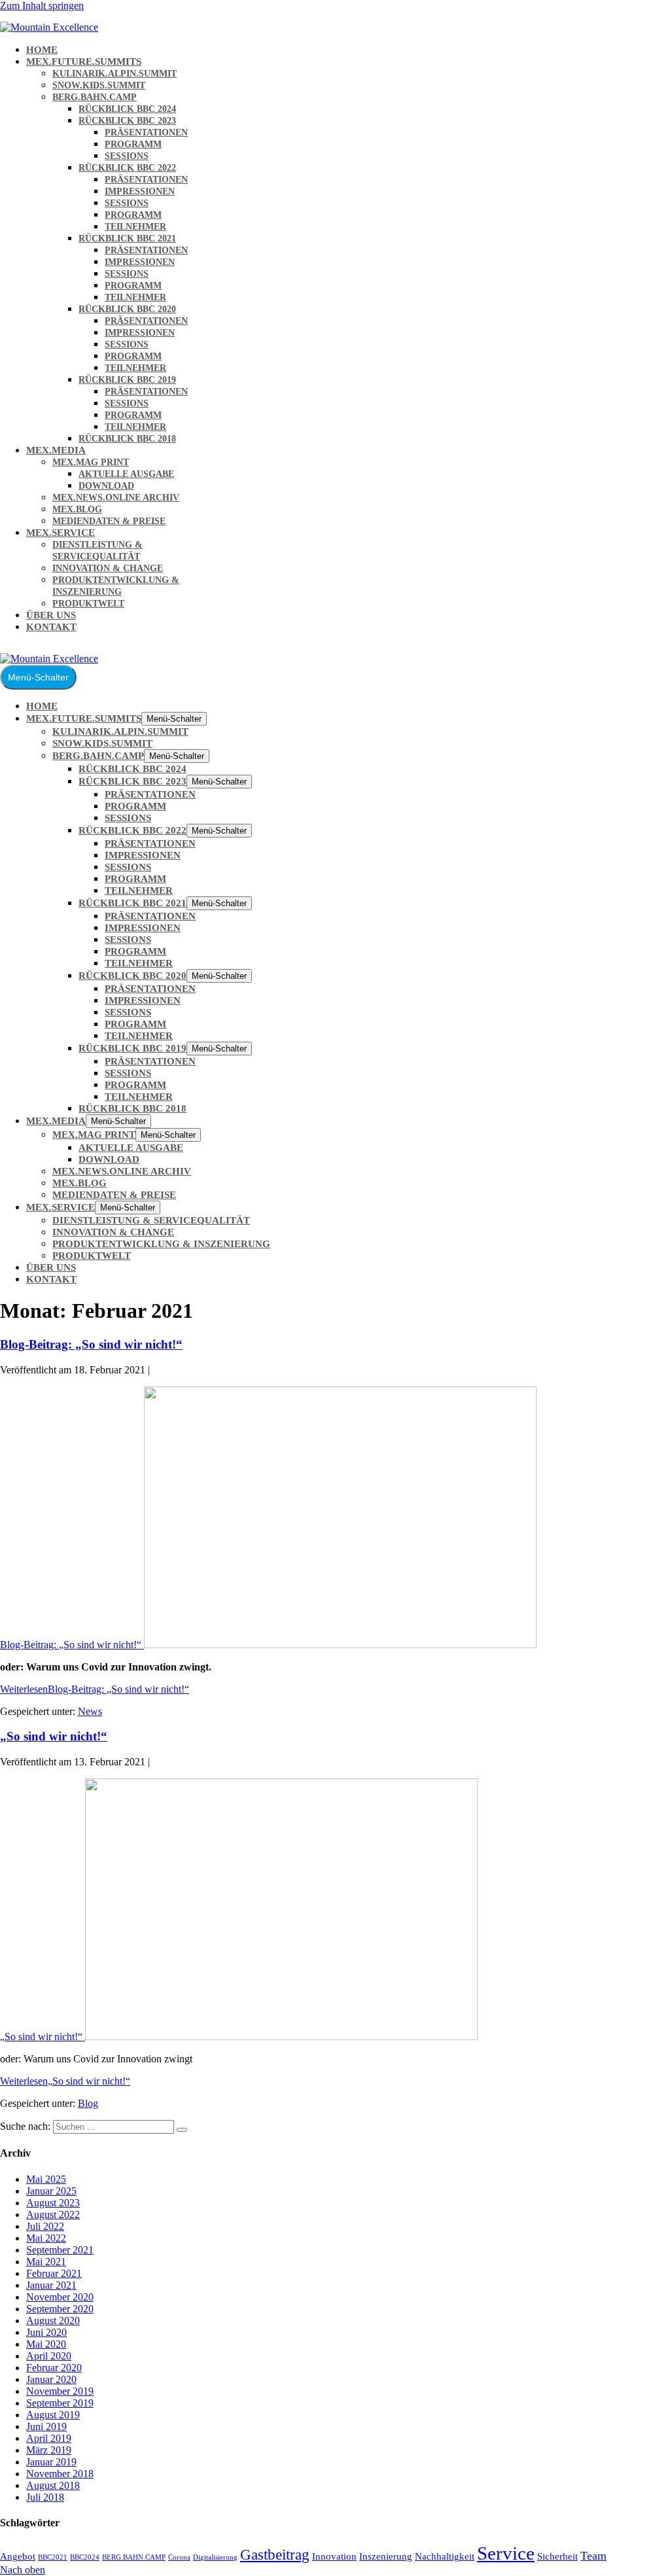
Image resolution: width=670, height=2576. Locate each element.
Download (106, 486)
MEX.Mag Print (91, 462)
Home (42, 50)
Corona (179, 2557)
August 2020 (53, 2320)
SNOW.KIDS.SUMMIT (99, 85)
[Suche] (182, 2130)
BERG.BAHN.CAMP (95, 97)
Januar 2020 (51, 2379)
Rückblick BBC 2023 (127, 121)
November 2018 (60, 2474)
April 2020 (49, 2356)
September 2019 (60, 2403)
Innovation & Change (108, 568)
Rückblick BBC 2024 (127, 109)
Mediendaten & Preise (109, 521)
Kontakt (51, 627)
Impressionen (140, 191)
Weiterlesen (95, 1689)
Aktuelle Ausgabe (126, 474)
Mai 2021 (46, 2262)
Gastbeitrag (275, 2554)
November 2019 (60, 2391)
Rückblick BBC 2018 (127, 439)
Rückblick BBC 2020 (127, 309)
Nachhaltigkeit (445, 2556)
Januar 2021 (51, 2285)
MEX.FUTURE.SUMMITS (84, 62)
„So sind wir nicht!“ (54, 1736)
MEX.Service (61, 533)
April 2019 (49, 2438)
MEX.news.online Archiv (116, 498)
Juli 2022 (45, 2226)
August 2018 (53, 2485)
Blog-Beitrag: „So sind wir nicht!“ (91, 1344)
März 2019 (49, 2450)
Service (506, 2553)
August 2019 (53, 2415)
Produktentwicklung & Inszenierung (161, 1244)
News (90, 1711)
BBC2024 (85, 2557)
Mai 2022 (46, 2238)
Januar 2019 (51, 2462)
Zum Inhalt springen (42, 6)
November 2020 (60, 2297)
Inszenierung (386, 2556)
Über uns (51, 615)
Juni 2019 (46, 2426)
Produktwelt (88, 604)
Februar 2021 (54, 2273)
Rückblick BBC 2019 (127, 380)
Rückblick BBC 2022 (127, 168)
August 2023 (53, 2203)
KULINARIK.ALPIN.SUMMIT (115, 74)
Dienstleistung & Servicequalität (151, 1220)
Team (593, 2556)
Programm (133, 144)
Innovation (334, 2556)
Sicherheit (557, 2556)
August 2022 (53, 2214)
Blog (88, 2103)
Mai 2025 (46, 2179)
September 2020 (60, 2309)
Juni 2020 (46, 2332)
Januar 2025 (51, 2191)
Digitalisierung (215, 2557)
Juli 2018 (45, 2497)
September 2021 (60, 2250)
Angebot (18, 2556)
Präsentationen (146, 132)
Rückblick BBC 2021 (127, 238)
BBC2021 (53, 2557)
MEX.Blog (77, 509)
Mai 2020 (46, 2344)
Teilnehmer (135, 227)
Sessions (127, 156)
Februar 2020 (54, 2368)
